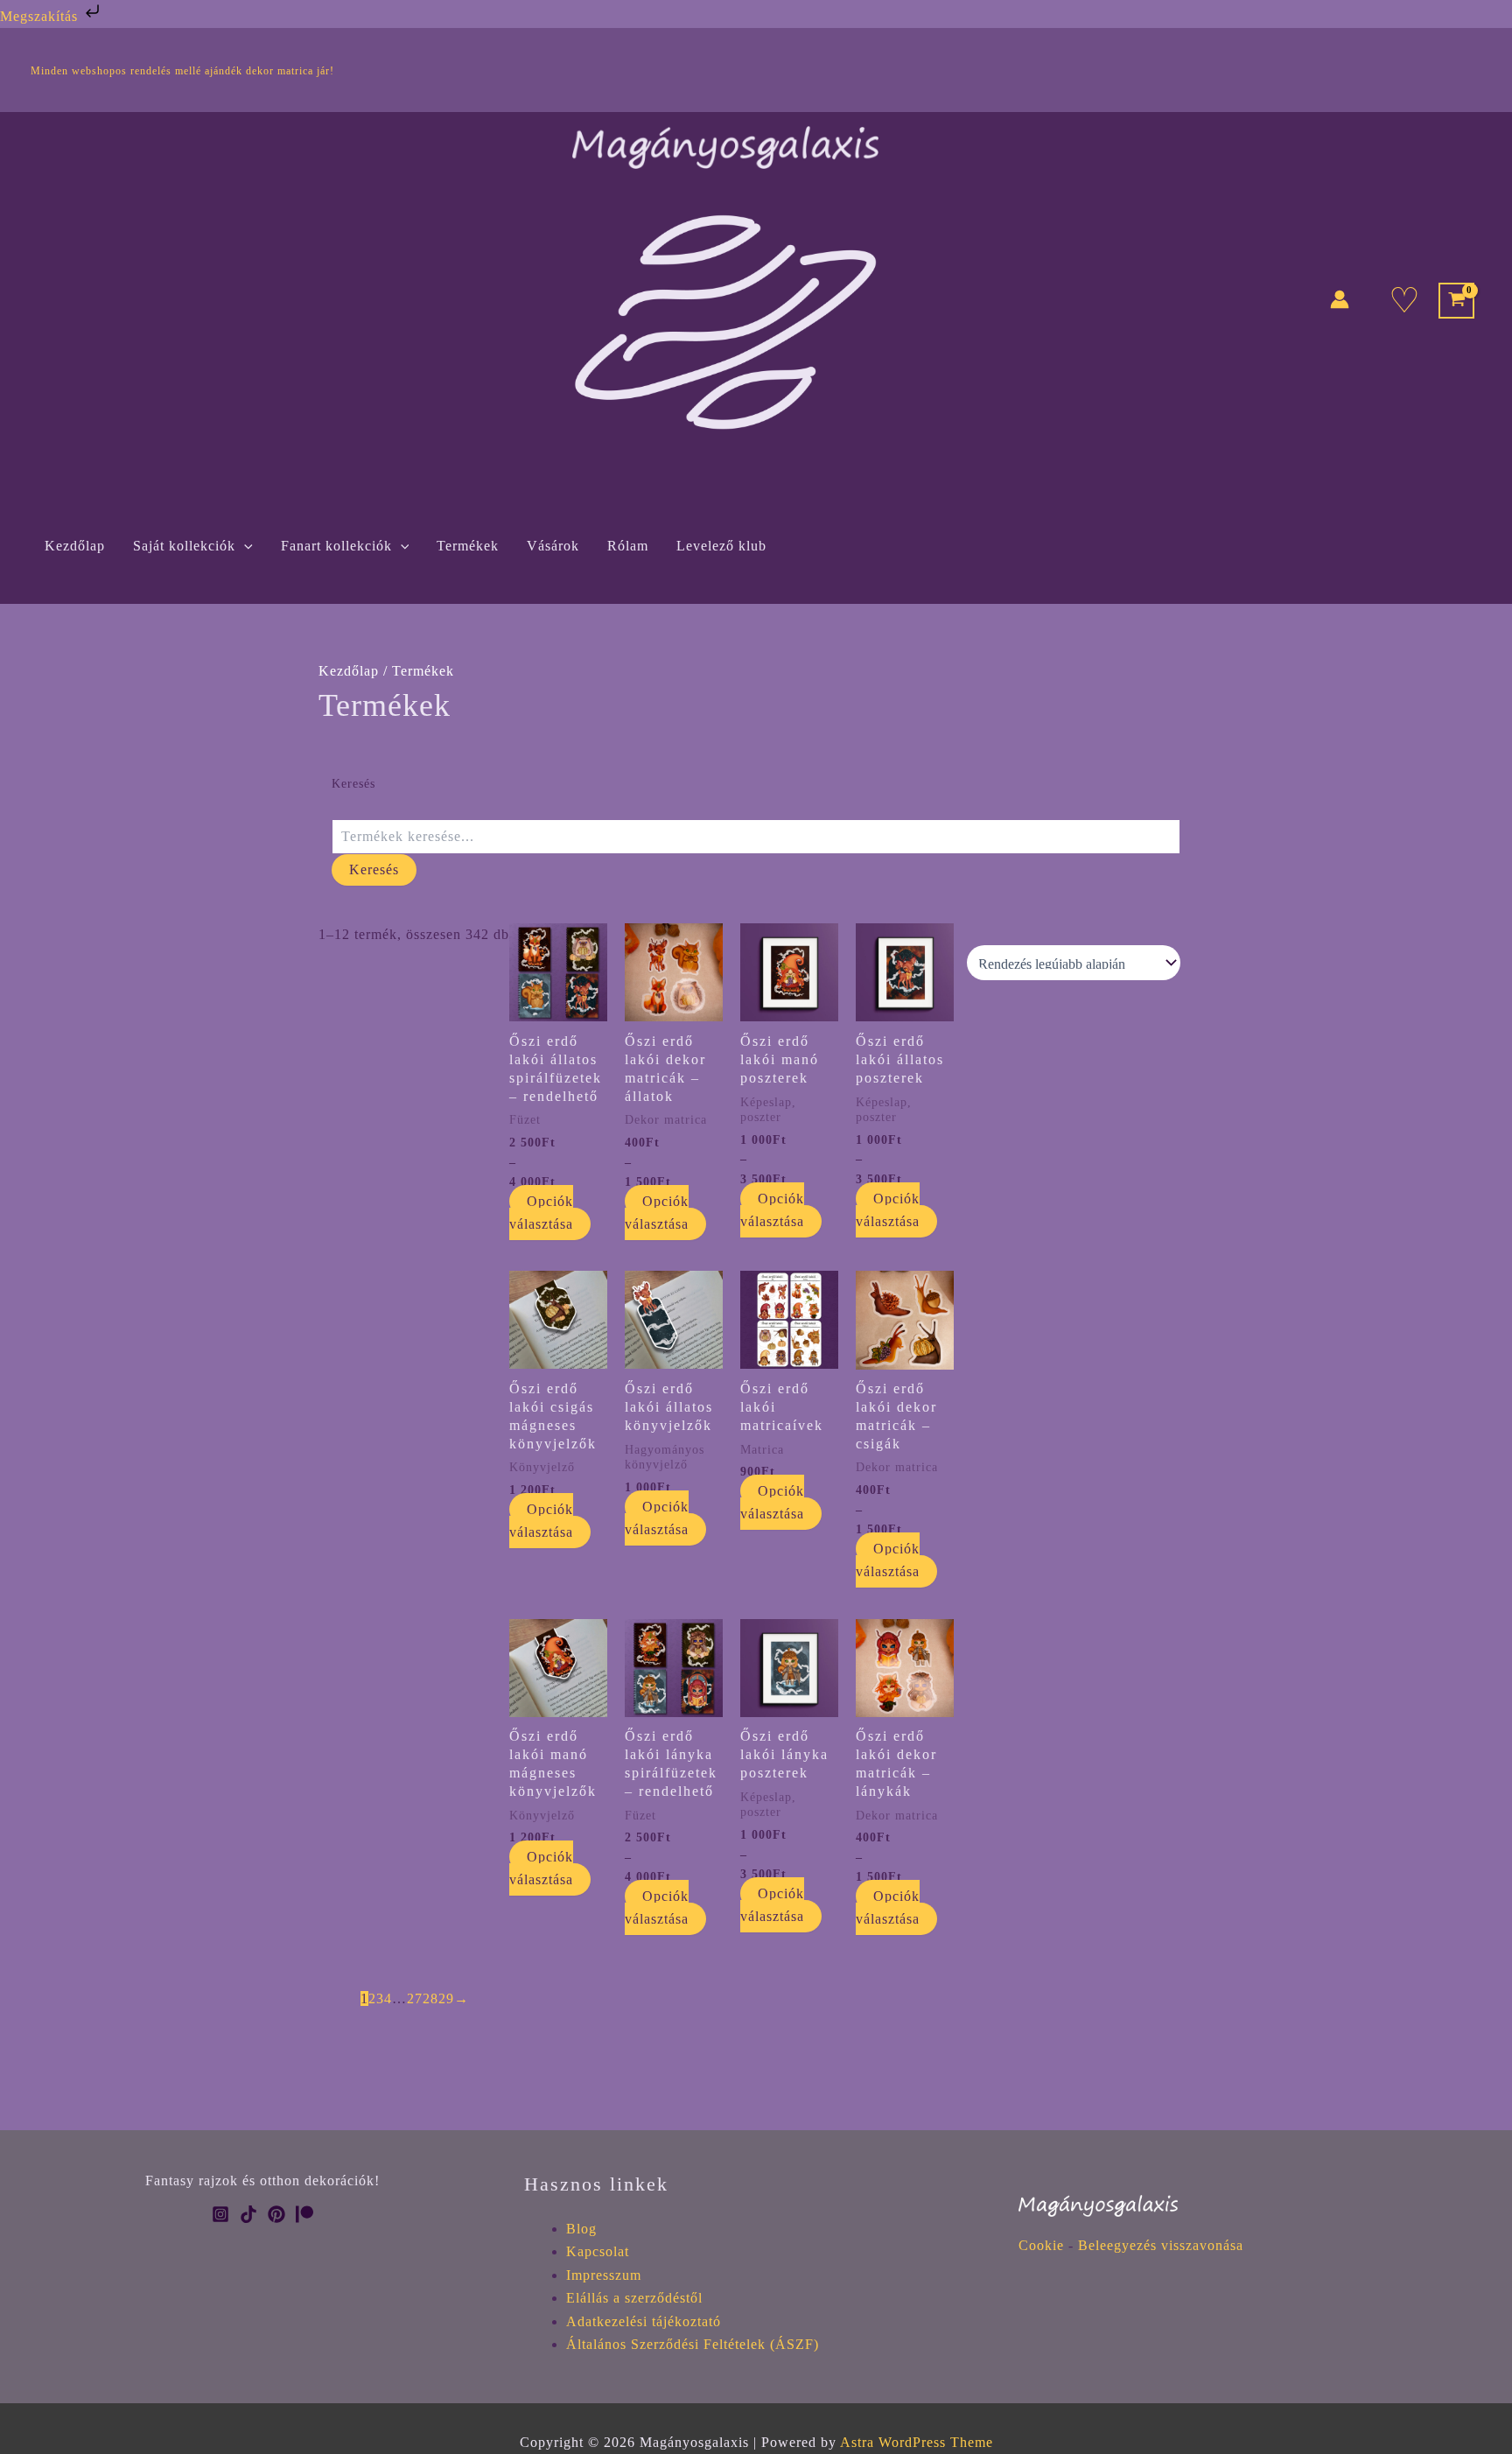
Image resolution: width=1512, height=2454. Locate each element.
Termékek (468, 546)
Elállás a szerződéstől (634, 2298)
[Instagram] (220, 2214)
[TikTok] (248, 2214)
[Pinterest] (276, 2214)
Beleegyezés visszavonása (1161, 2245)
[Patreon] (304, 2214)
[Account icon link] (1340, 299)
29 (446, 1998)
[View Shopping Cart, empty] (1456, 301)
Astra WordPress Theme (917, 2442)
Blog (581, 2229)
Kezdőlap (75, 546)
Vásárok (553, 546)
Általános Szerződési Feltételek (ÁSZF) (693, 2344)
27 (415, 1998)
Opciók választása (541, 1213)
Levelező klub (721, 546)
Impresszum (604, 2275)
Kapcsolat (598, 2251)
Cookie (1041, 2245)
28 (430, 1998)
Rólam (628, 546)
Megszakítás (41, 16)
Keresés (353, 784)
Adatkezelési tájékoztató (644, 2321)
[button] (244, 546)
